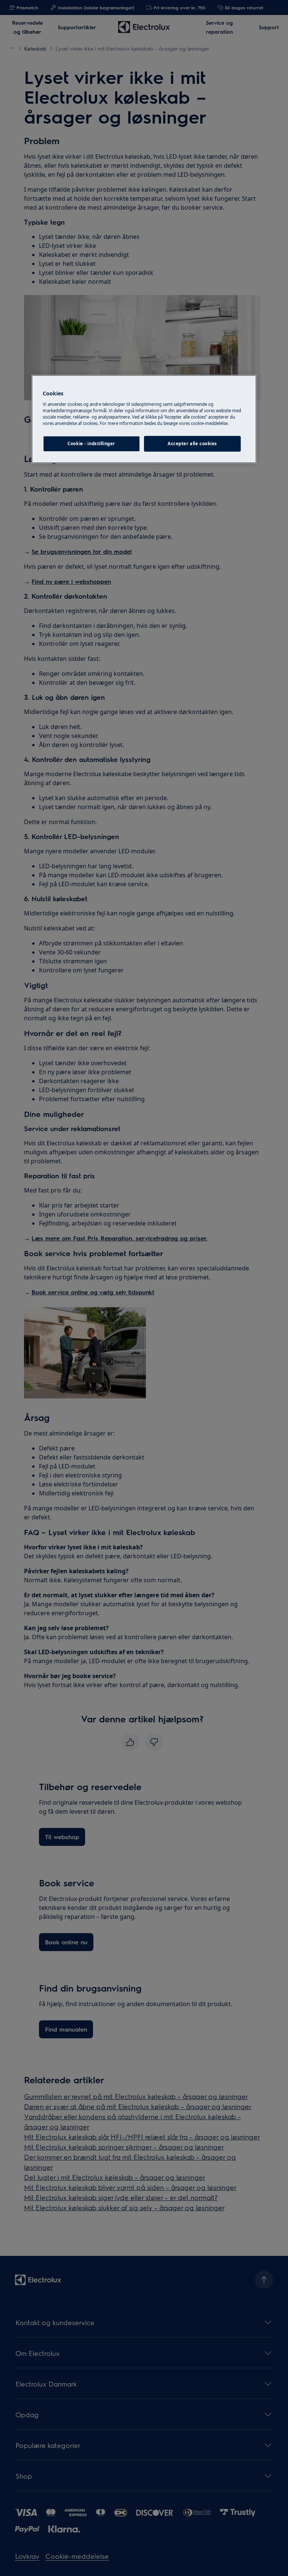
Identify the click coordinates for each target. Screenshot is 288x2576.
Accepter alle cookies (192, 443)
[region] (144, 419)
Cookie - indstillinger (91, 443)
